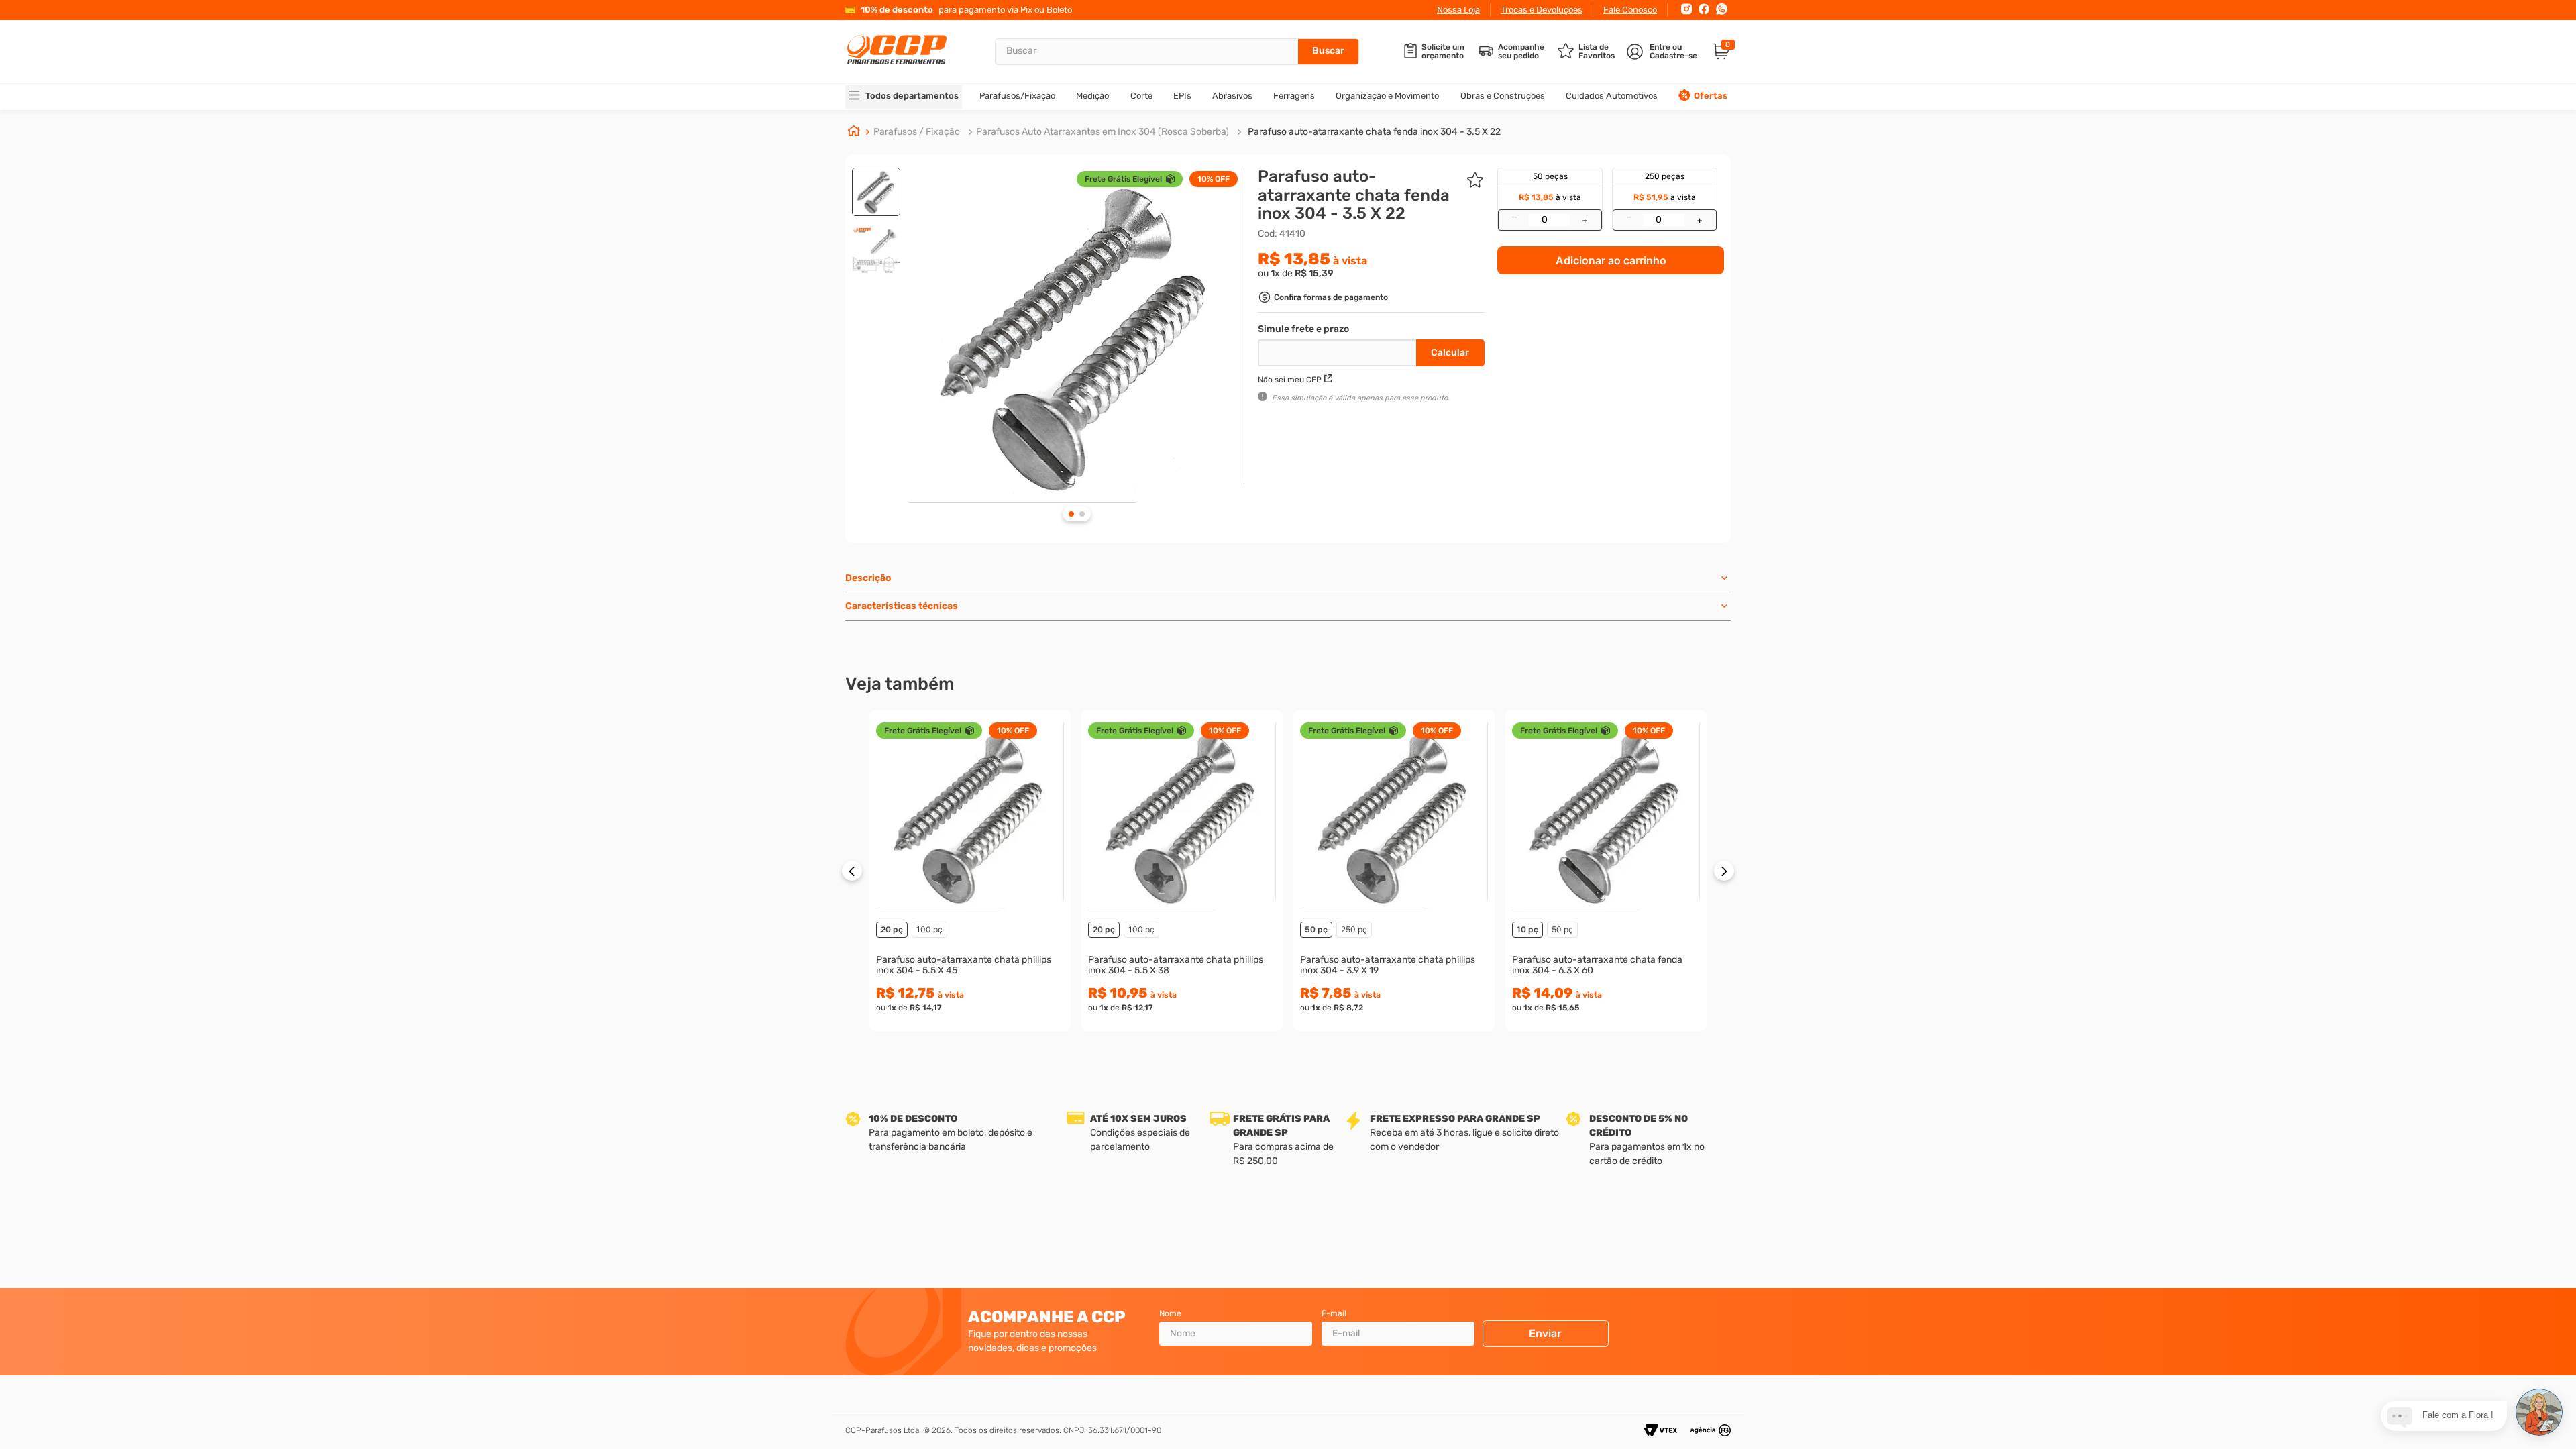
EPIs (1182, 96)
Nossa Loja (1458, 10)
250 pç (1354, 929)
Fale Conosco (1630, 10)
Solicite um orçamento (1443, 52)
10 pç (1527, 929)
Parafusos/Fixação (1017, 96)
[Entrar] (1663, 52)
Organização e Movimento (1387, 96)
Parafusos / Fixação (917, 132)
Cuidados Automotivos (1612, 96)
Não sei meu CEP (1290, 380)
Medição (1092, 96)
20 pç (892, 929)
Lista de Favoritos (1597, 52)
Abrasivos (1232, 96)
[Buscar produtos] (1328, 52)
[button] (1323, 299)
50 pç (1316, 929)
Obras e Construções (1503, 96)
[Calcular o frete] (1450, 353)
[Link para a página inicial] (854, 132)
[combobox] (1177, 52)
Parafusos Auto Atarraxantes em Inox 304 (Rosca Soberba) (1103, 132)
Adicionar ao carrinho (1611, 260)
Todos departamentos (912, 96)
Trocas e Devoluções (1542, 10)
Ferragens (1294, 96)
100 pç (929, 929)
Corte (1141, 96)
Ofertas (1711, 96)
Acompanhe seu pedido (1521, 52)
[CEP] (1339, 350)
